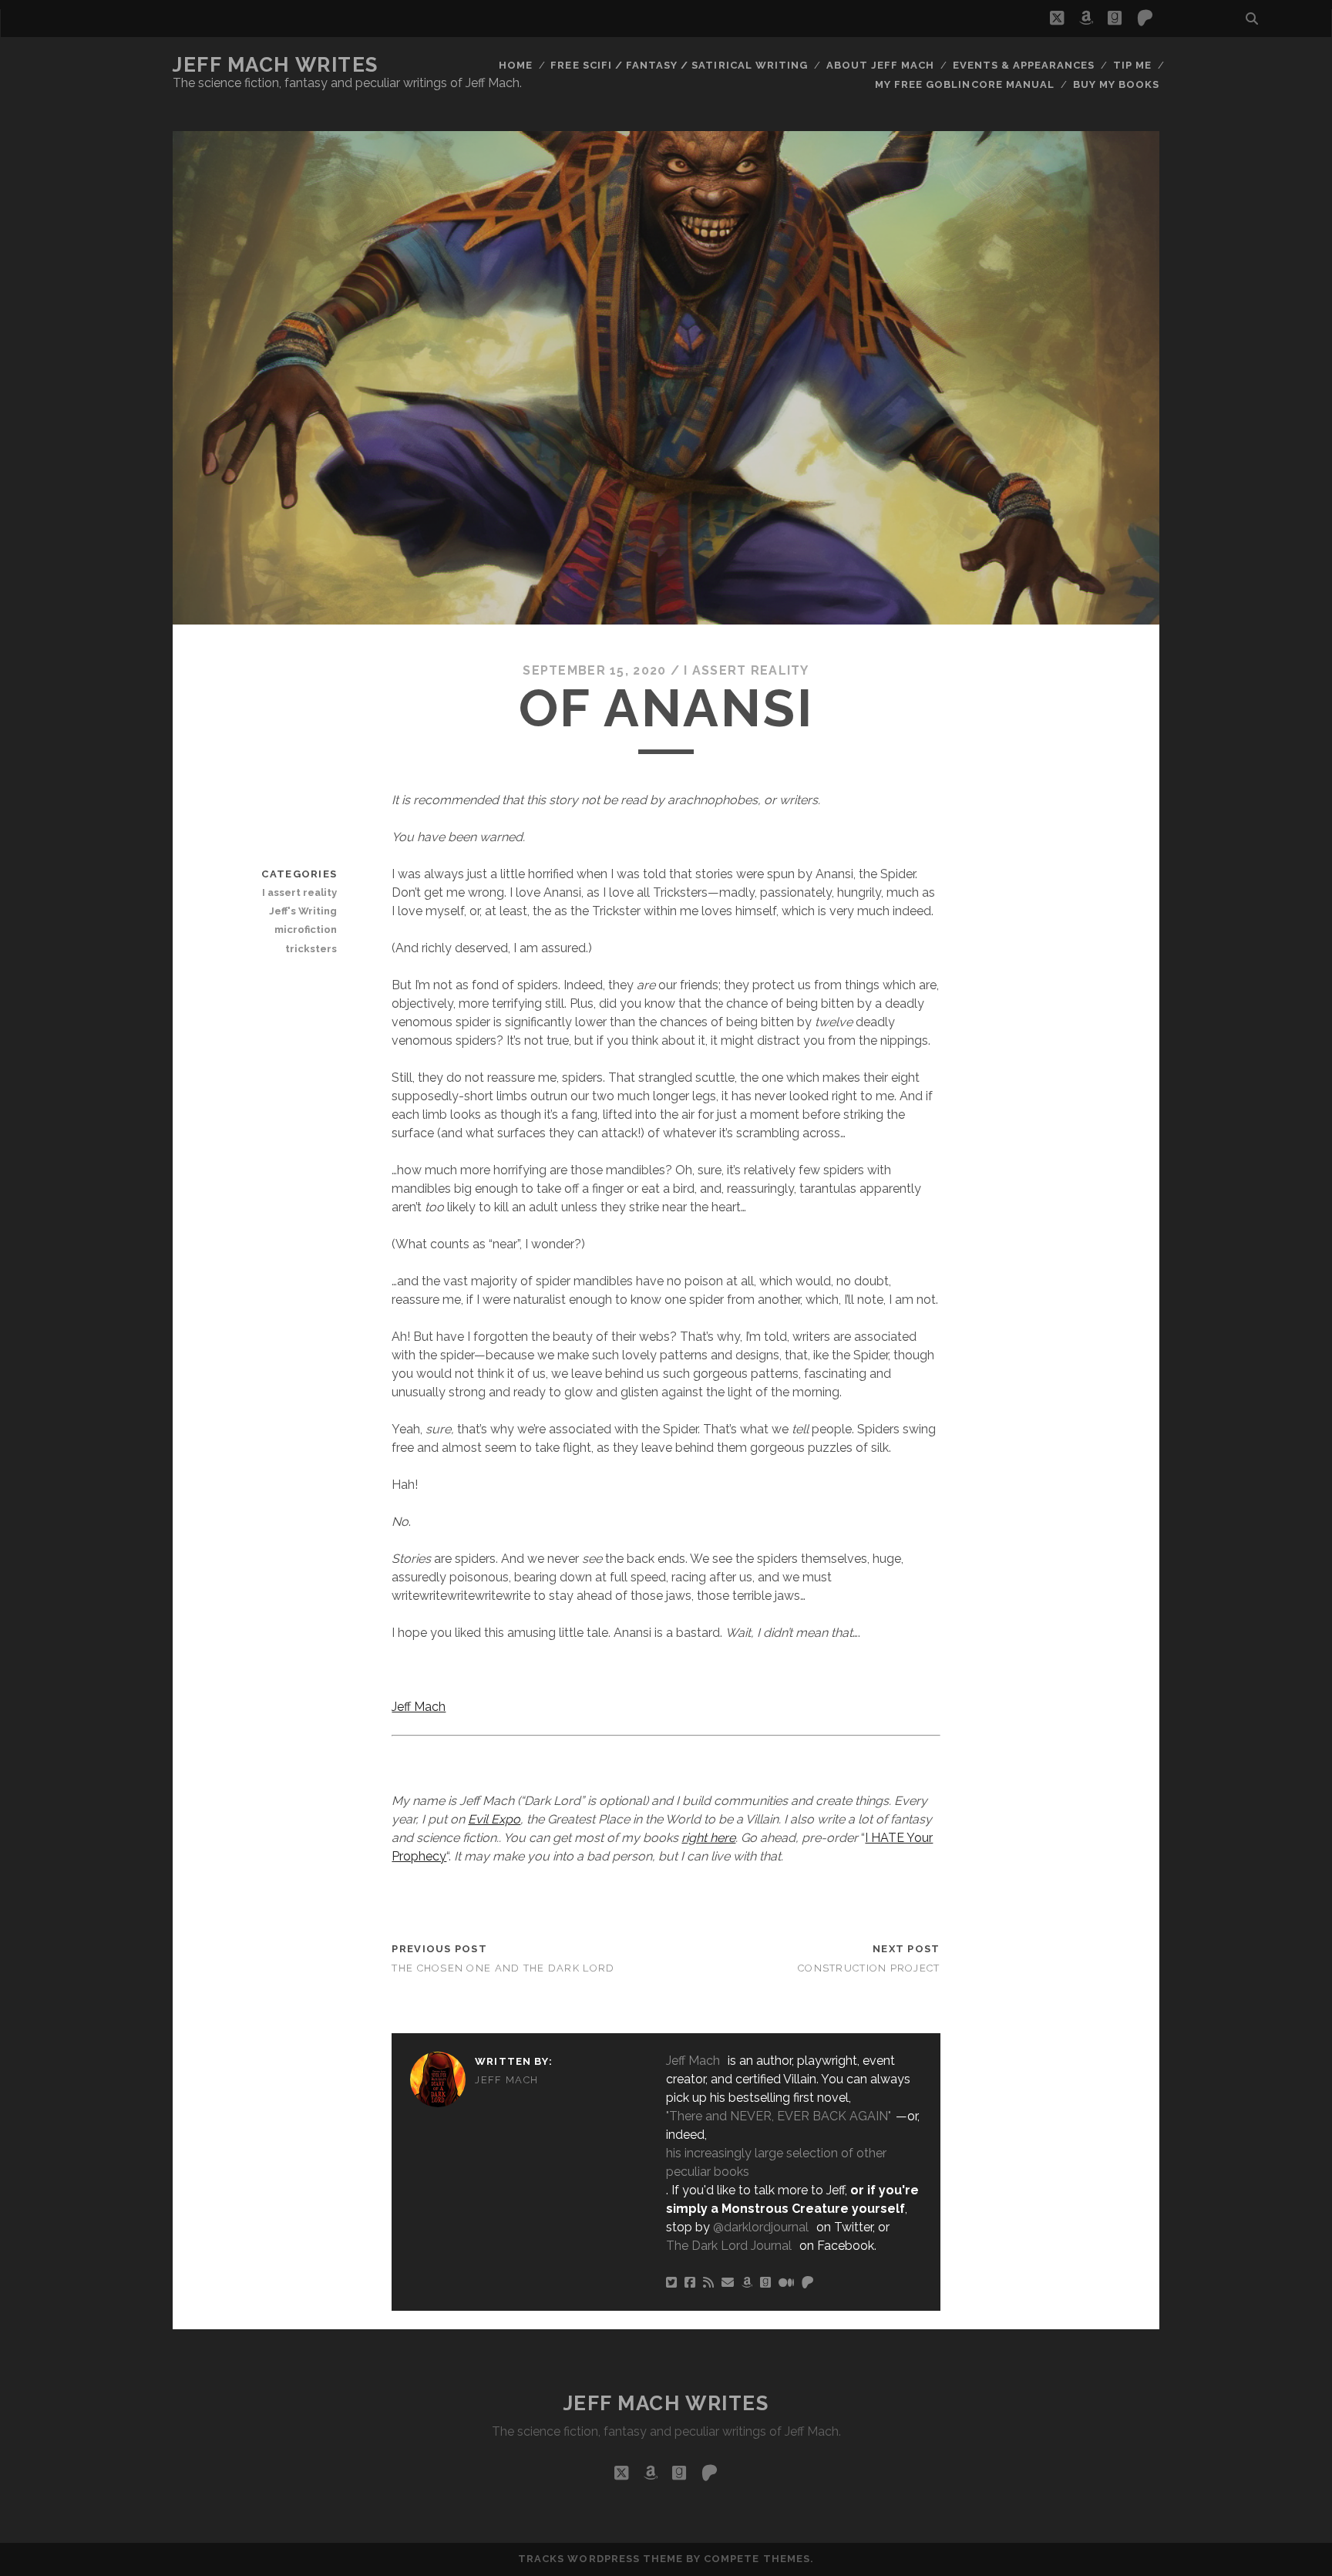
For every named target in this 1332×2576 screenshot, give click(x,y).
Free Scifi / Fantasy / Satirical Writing (679, 65)
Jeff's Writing (303, 911)
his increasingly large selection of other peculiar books (776, 2162)
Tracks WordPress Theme (600, 2559)
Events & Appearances (1024, 65)
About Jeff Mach (881, 65)
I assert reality (746, 670)
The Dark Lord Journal (729, 2246)
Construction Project (869, 1968)
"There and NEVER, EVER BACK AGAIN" (779, 2116)
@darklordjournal (761, 2227)
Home (516, 65)
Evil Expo (494, 1819)
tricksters (311, 949)
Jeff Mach (419, 1707)
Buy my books (1117, 84)
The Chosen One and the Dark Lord (503, 1968)
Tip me (1132, 65)
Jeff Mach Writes (276, 65)
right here (708, 1838)
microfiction (306, 929)
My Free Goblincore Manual (965, 84)
